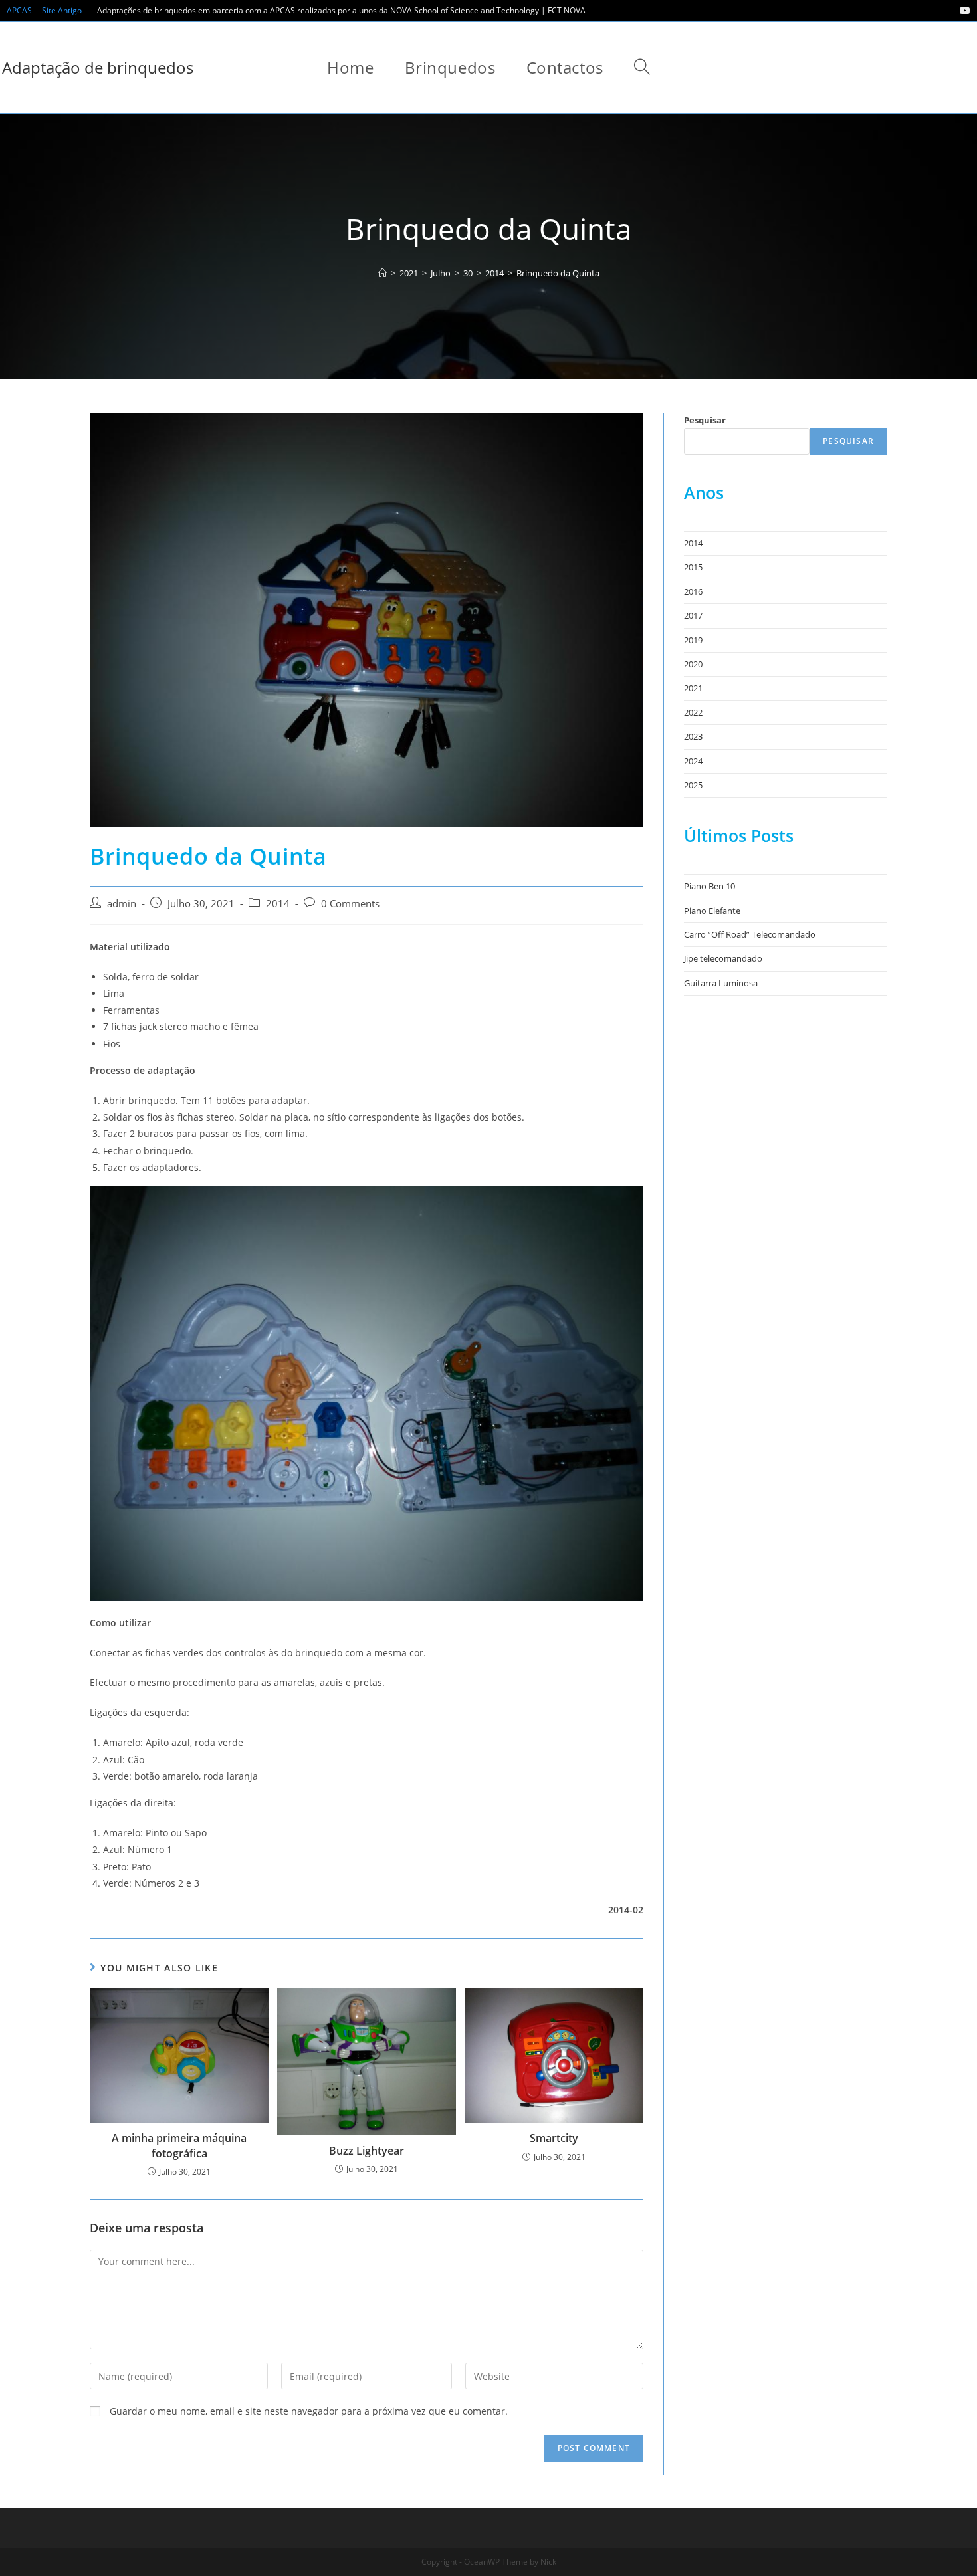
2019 (693, 640)
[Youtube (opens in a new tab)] (963, 11)
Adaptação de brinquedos (98, 67)
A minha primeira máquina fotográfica (179, 2145)
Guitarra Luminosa (721, 983)
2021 (693, 688)
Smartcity (554, 2138)
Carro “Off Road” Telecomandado (750, 934)
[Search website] (642, 67)
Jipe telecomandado (723, 958)
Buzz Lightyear (367, 2151)
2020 (693, 664)
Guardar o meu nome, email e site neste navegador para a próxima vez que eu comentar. (309, 2411)
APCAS (19, 10)
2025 (693, 785)
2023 (693, 736)
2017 (693, 615)
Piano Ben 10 (709, 886)
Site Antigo (62, 10)
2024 (693, 761)
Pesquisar (705, 420)
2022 (693, 712)
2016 (693, 591)
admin (122, 904)
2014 (278, 904)
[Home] (382, 273)
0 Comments (350, 904)
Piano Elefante (712, 911)
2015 (693, 567)
